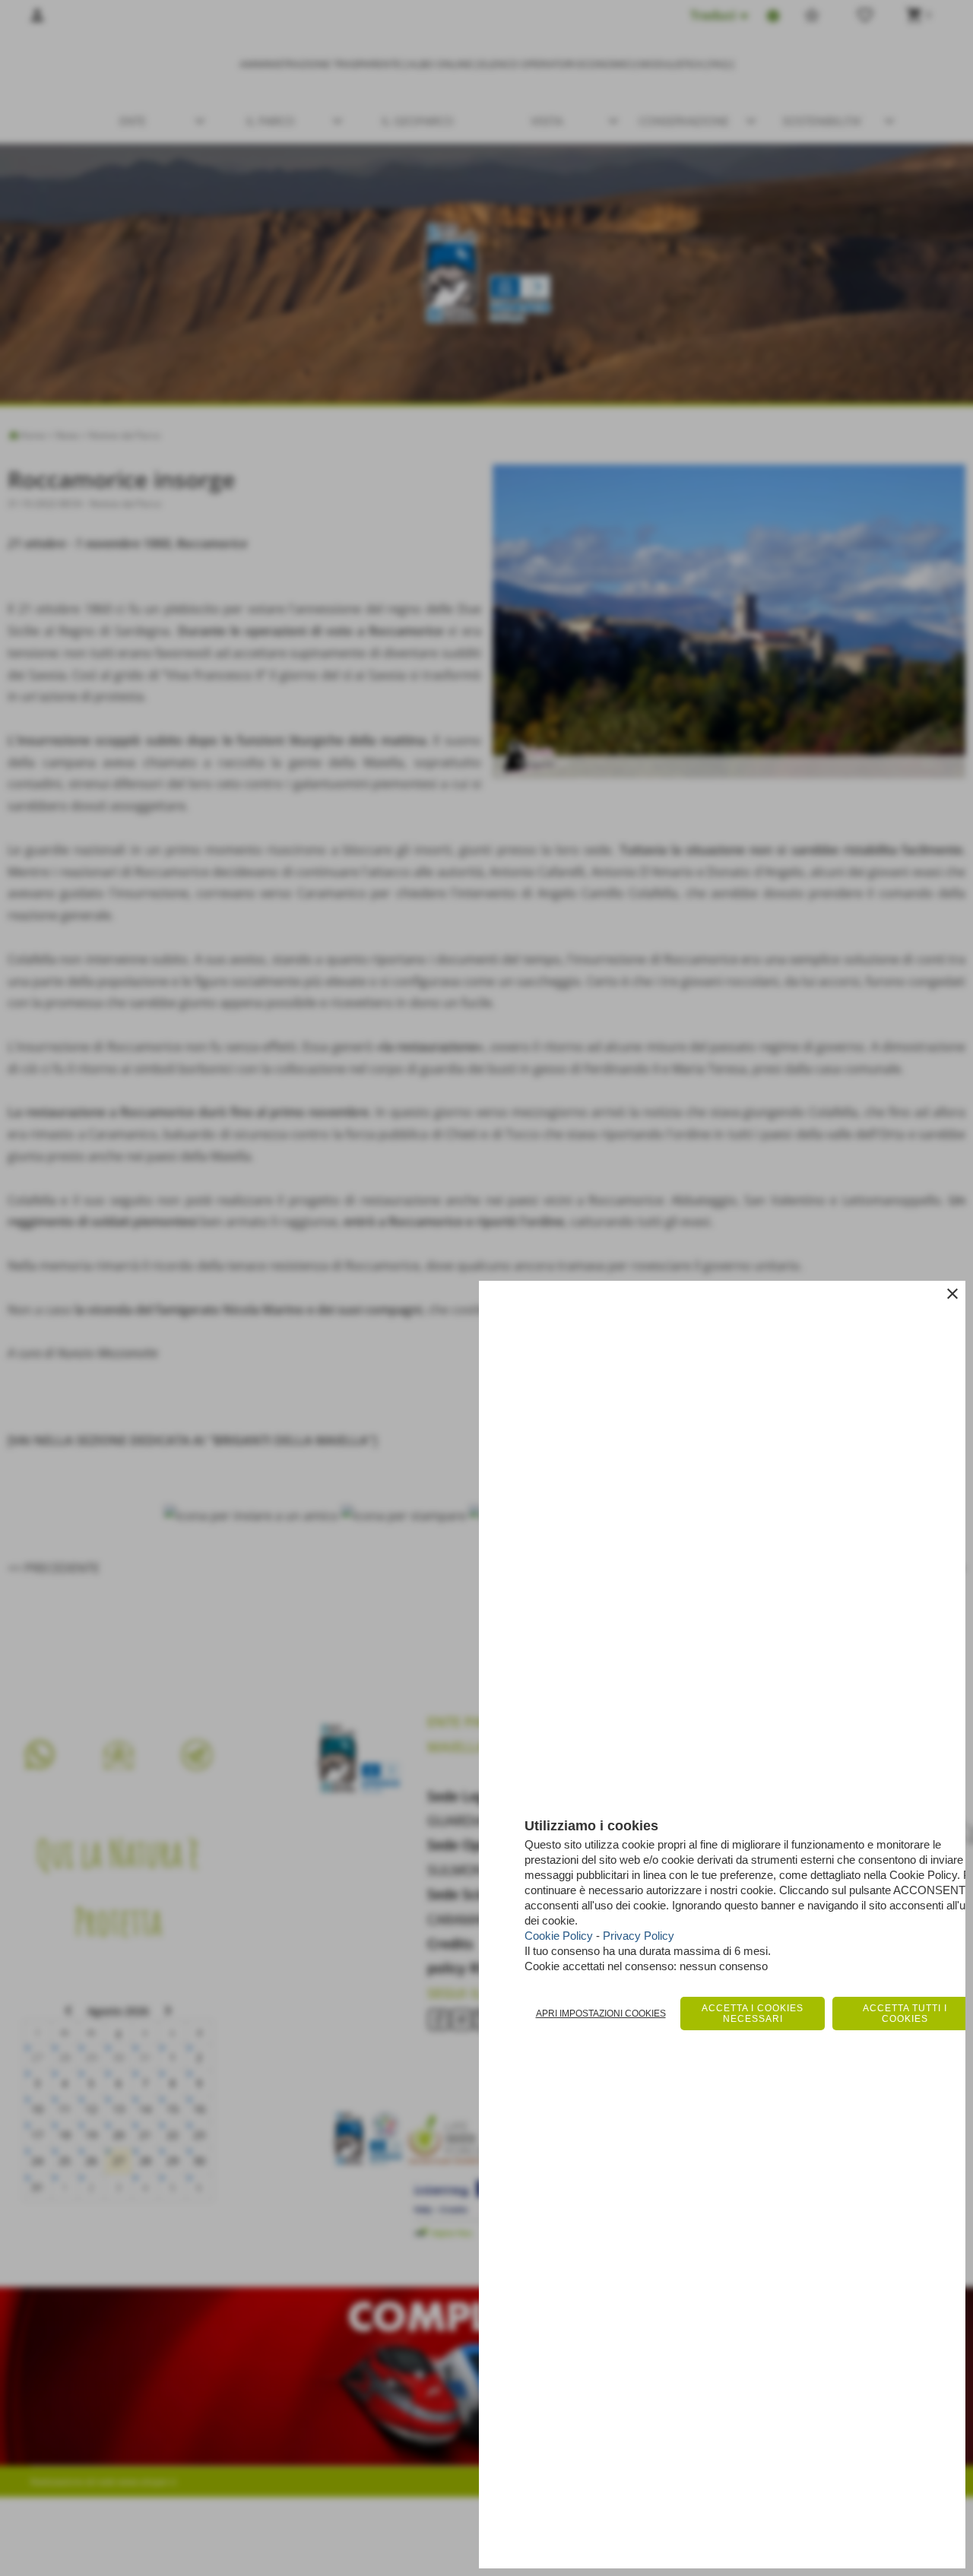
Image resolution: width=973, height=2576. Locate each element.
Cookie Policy (559, 1936)
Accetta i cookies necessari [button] (753, 2014)
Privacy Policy (639, 1936)
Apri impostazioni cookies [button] (601, 2014)
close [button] (952, 1294)
